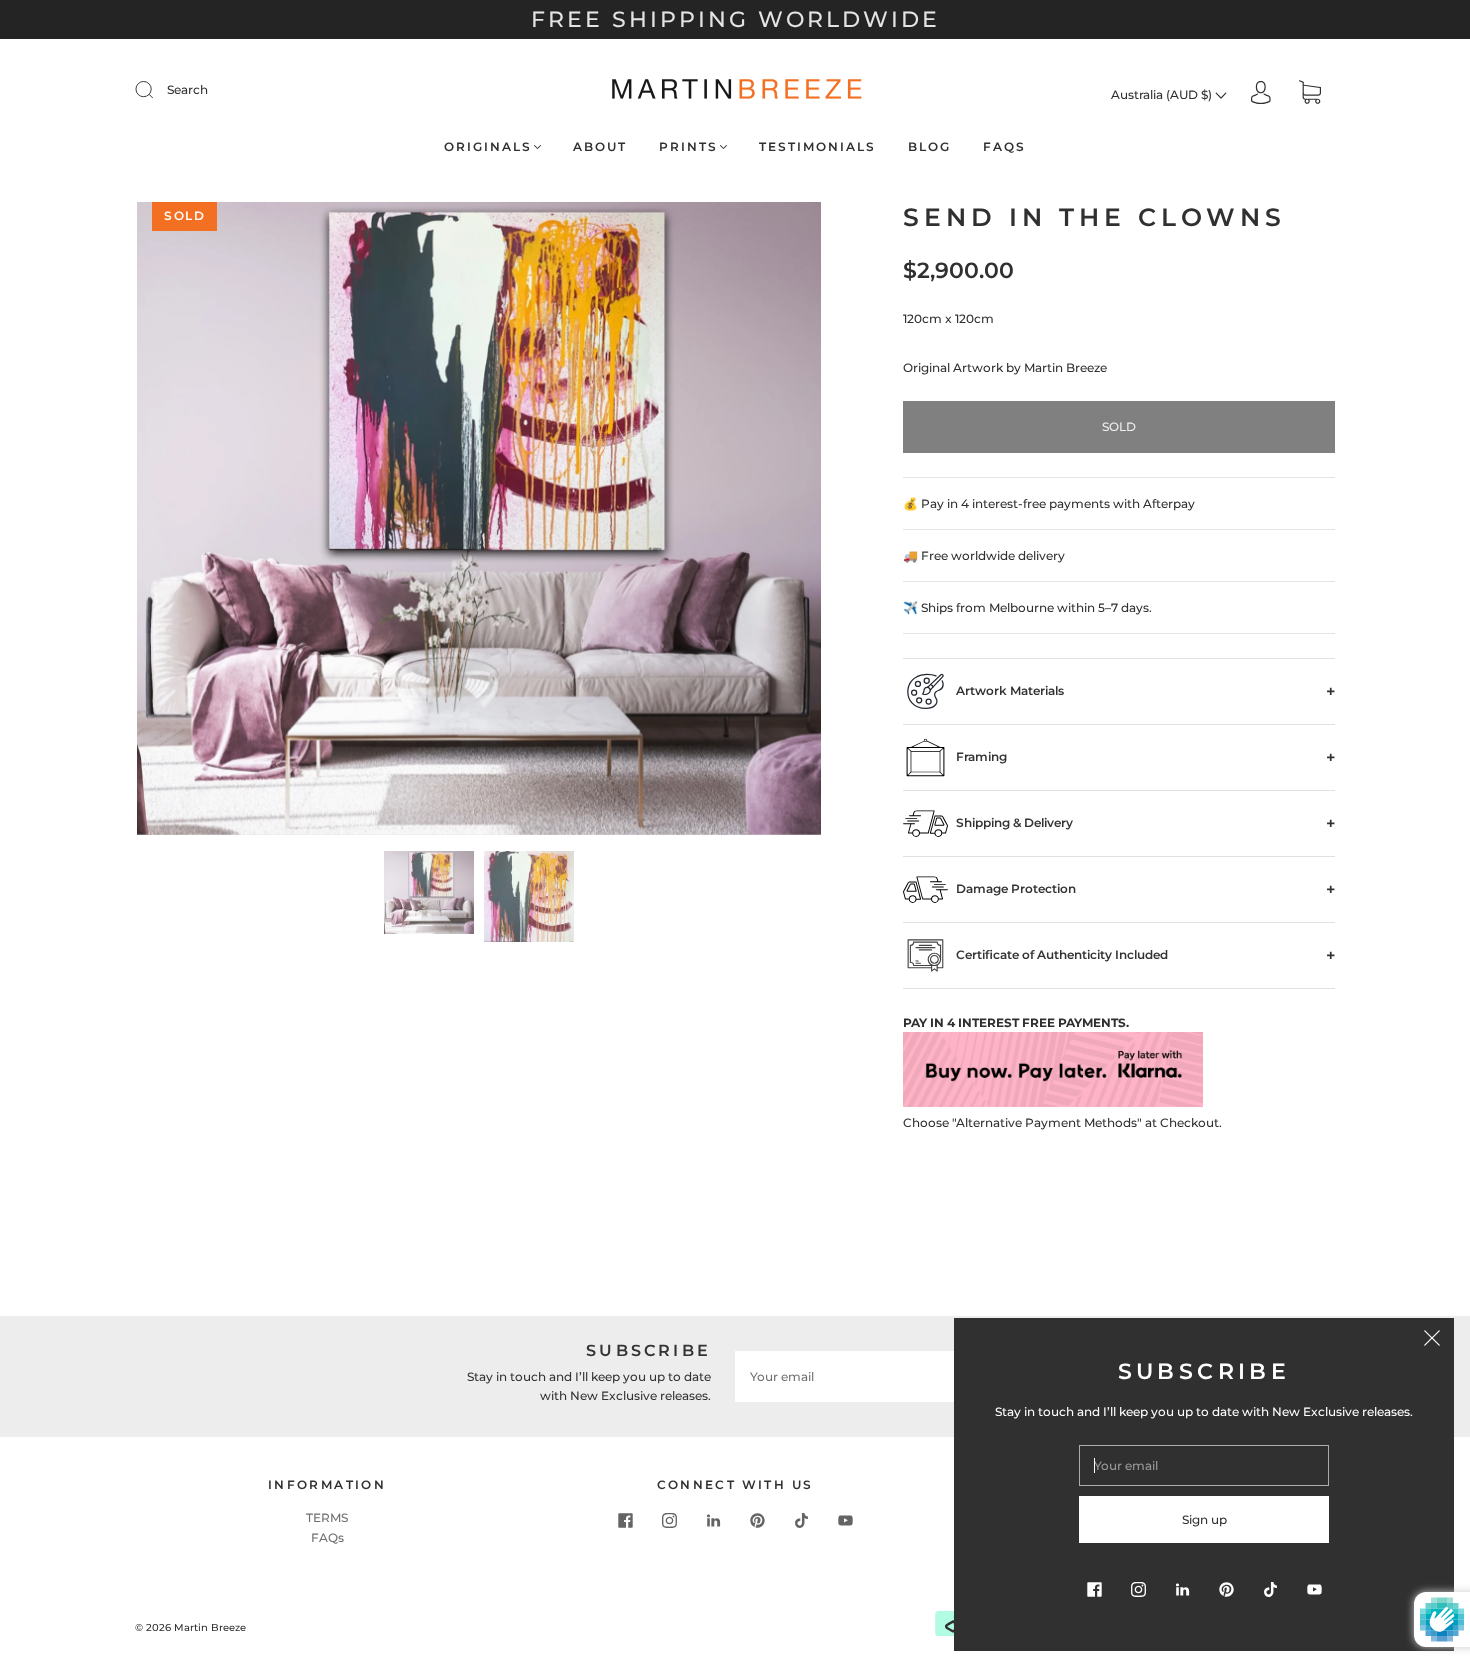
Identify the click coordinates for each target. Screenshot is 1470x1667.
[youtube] (845, 1520)
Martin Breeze (210, 1627)
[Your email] (875, 1376)
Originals (488, 146)
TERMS (327, 1517)
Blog (929, 146)
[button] (205, 522)
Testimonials (817, 146)
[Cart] (1310, 94)
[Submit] (157, 90)
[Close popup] (1432, 1340)
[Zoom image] (479, 522)
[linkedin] (713, 1520)
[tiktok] (801, 1520)
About (600, 146)
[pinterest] (757, 1520)
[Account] (1261, 93)
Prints (688, 146)
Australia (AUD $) (1163, 94)
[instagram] (669, 1520)
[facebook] (625, 1520)
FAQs (1004, 146)
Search (187, 89)
